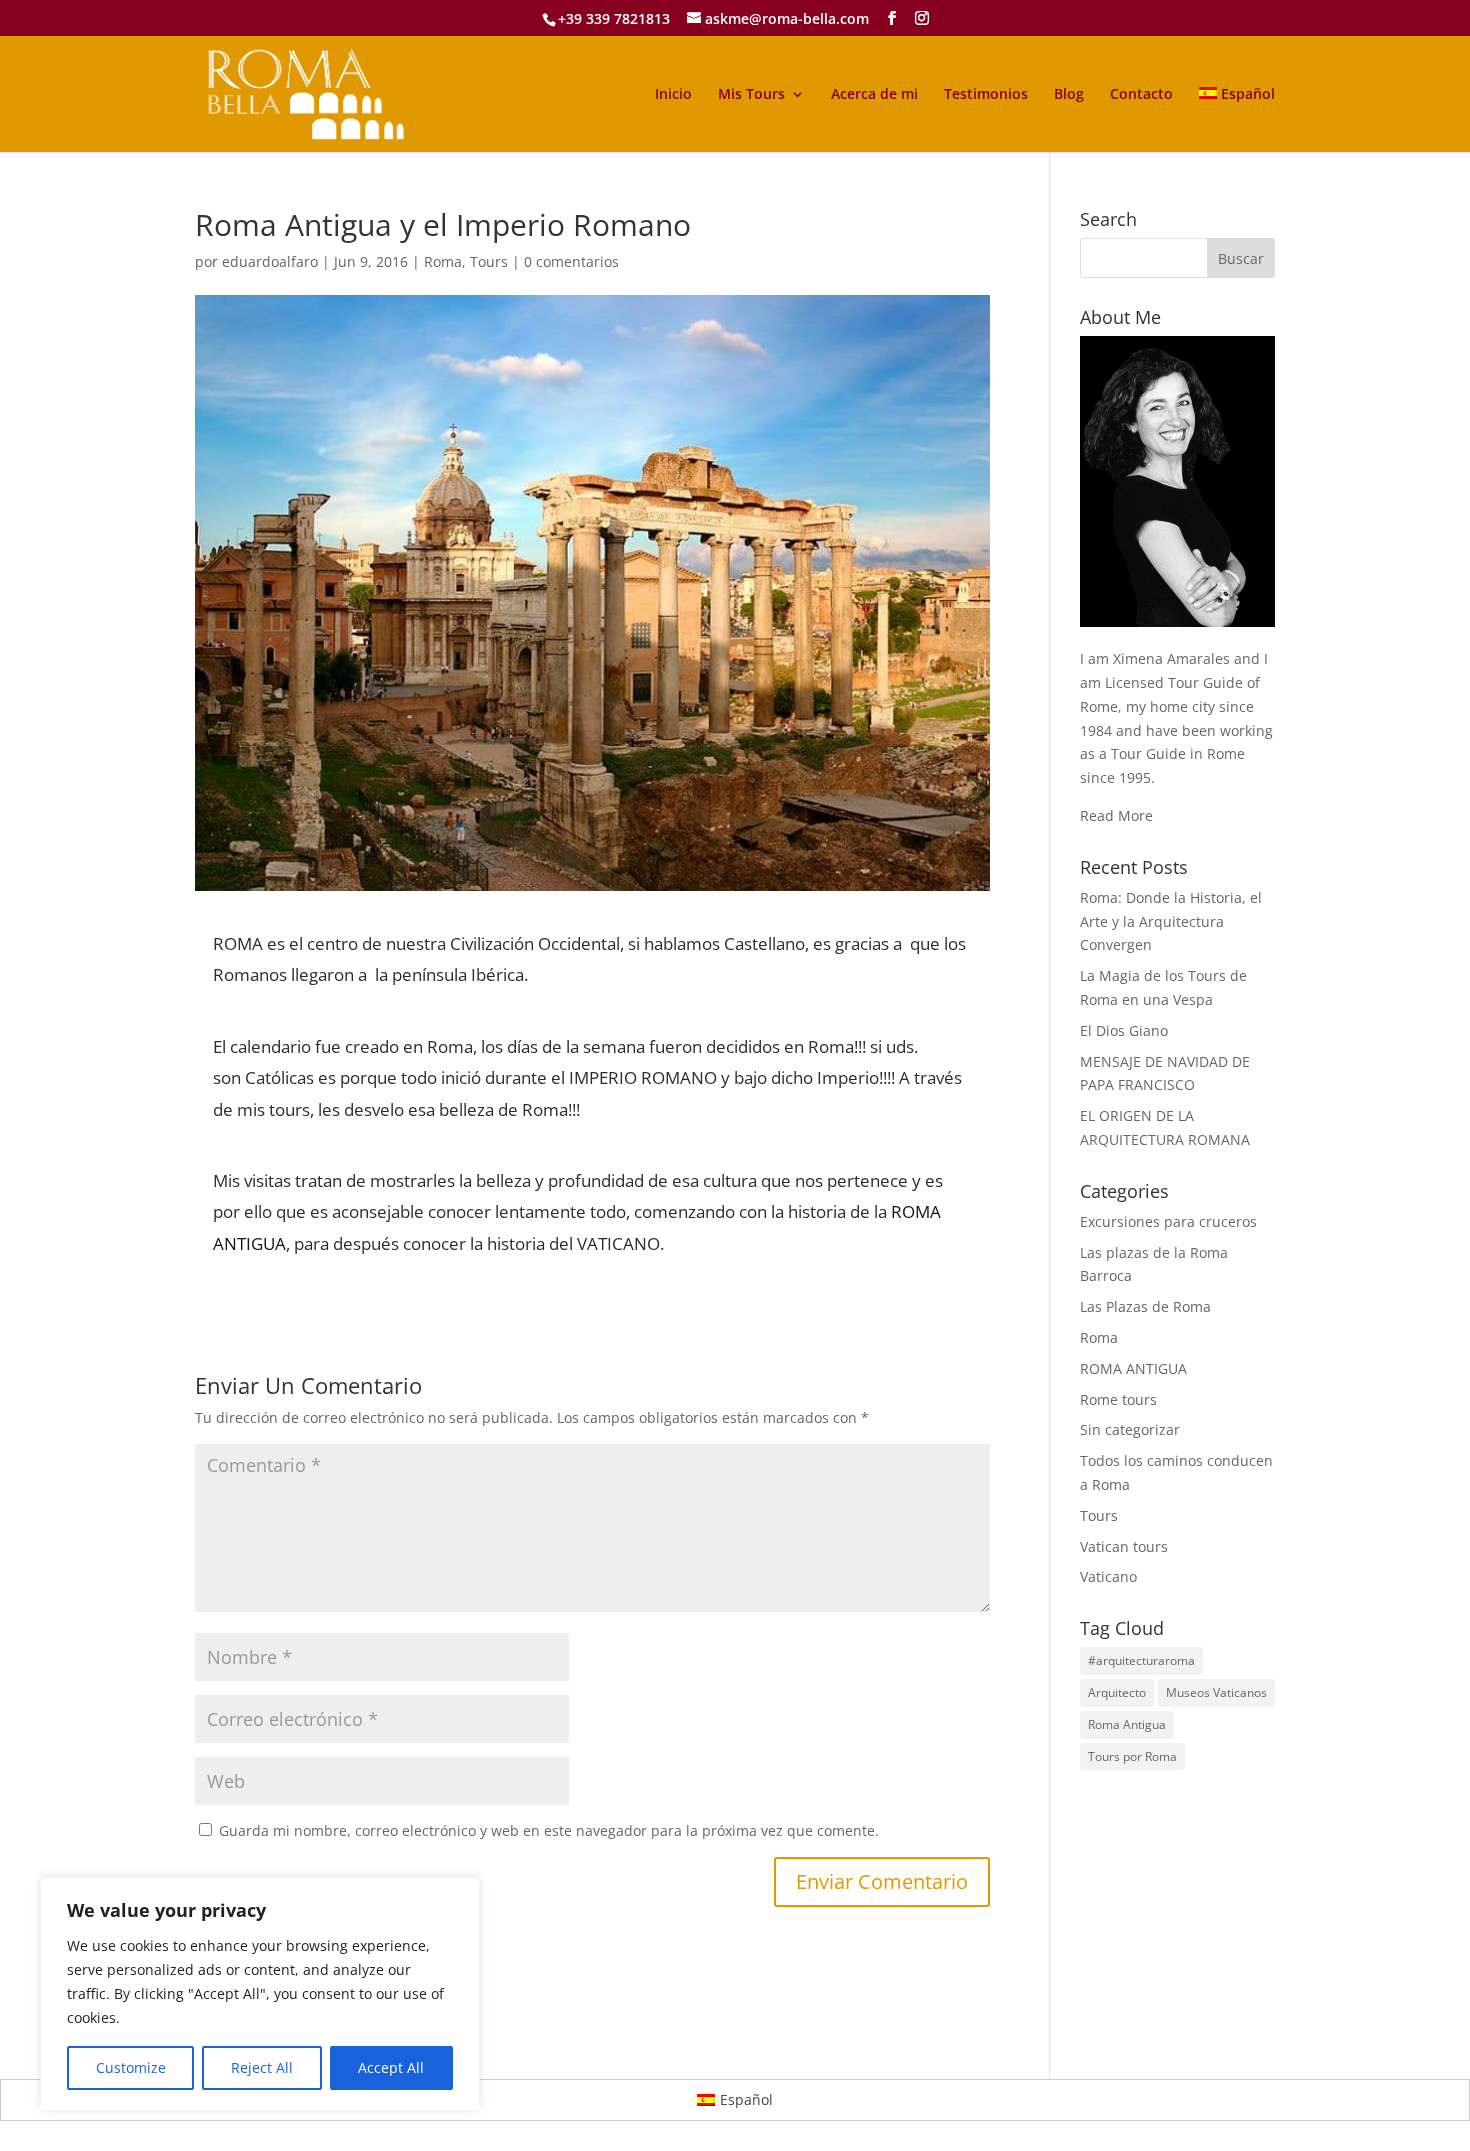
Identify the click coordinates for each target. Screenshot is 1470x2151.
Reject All (262, 2067)
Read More (1116, 815)
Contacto (1141, 95)
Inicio (673, 95)
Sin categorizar (1130, 1429)
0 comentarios (571, 261)
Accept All (391, 2067)
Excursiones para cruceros (1168, 1221)
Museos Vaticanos (1216, 1692)
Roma (443, 261)
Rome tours (1118, 1399)
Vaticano (1108, 1576)
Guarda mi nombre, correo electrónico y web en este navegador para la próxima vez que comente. (549, 1830)
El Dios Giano (1124, 1030)
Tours (489, 261)
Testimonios (986, 95)
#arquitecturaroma (1141, 1660)
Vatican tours (1124, 1546)
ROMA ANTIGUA (1133, 1368)
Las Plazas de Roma (1145, 1306)
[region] (260, 1994)
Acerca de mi (874, 95)
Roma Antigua (1127, 1724)
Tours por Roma (1132, 1756)
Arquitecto (1117, 1692)
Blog (1069, 95)
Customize (131, 2067)
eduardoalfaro (270, 261)
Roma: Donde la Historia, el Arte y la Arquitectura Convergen (1171, 921)
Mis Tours (751, 95)
